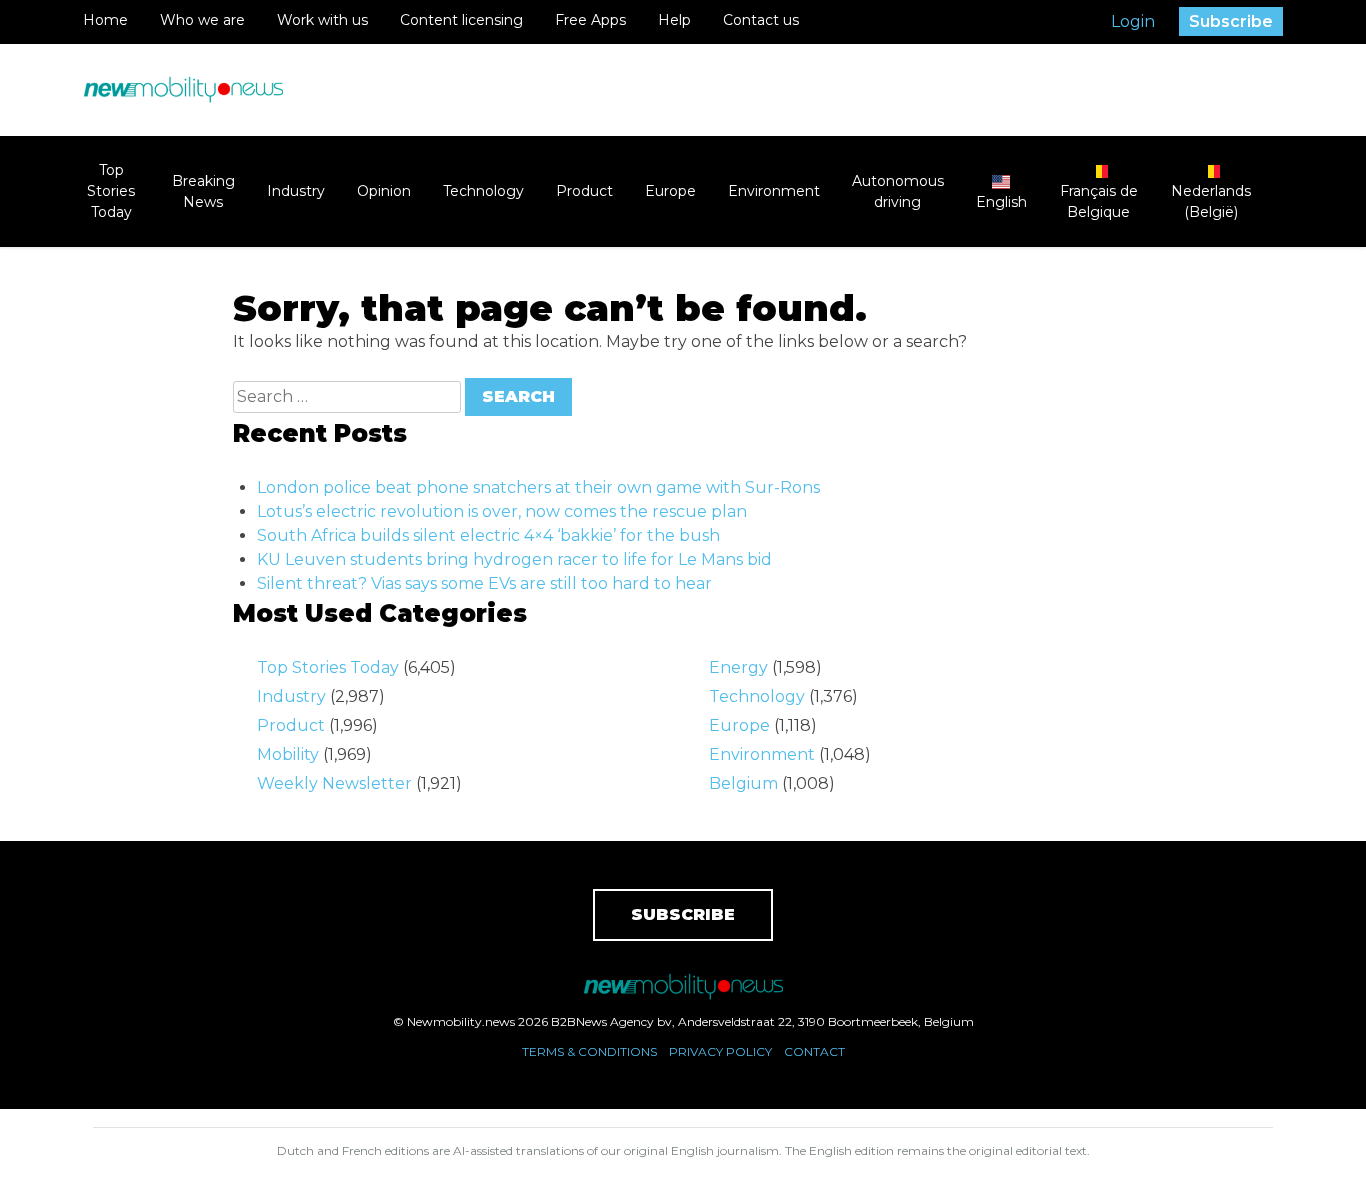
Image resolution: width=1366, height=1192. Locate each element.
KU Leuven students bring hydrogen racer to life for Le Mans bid (514, 559)
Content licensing (461, 20)
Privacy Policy (720, 1051)
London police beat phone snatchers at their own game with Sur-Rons (538, 487)
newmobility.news (183, 90)
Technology (483, 191)
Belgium (743, 783)
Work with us (322, 20)
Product (584, 191)
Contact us (761, 20)
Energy (738, 667)
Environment (774, 191)
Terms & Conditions (589, 1051)
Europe (670, 191)
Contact (814, 1051)
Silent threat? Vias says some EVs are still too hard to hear (484, 583)
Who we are (202, 20)
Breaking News (203, 191)
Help (674, 20)
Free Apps (590, 20)
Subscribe (1231, 21)
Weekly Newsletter (334, 783)
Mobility (288, 754)
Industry (296, 191)
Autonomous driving (898, 191)
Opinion (384, 191)
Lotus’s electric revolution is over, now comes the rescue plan (502, 511)
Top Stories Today (111, 191)
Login (1133, 21)
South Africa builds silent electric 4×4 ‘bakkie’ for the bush (488, 535)
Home (105, 20)
